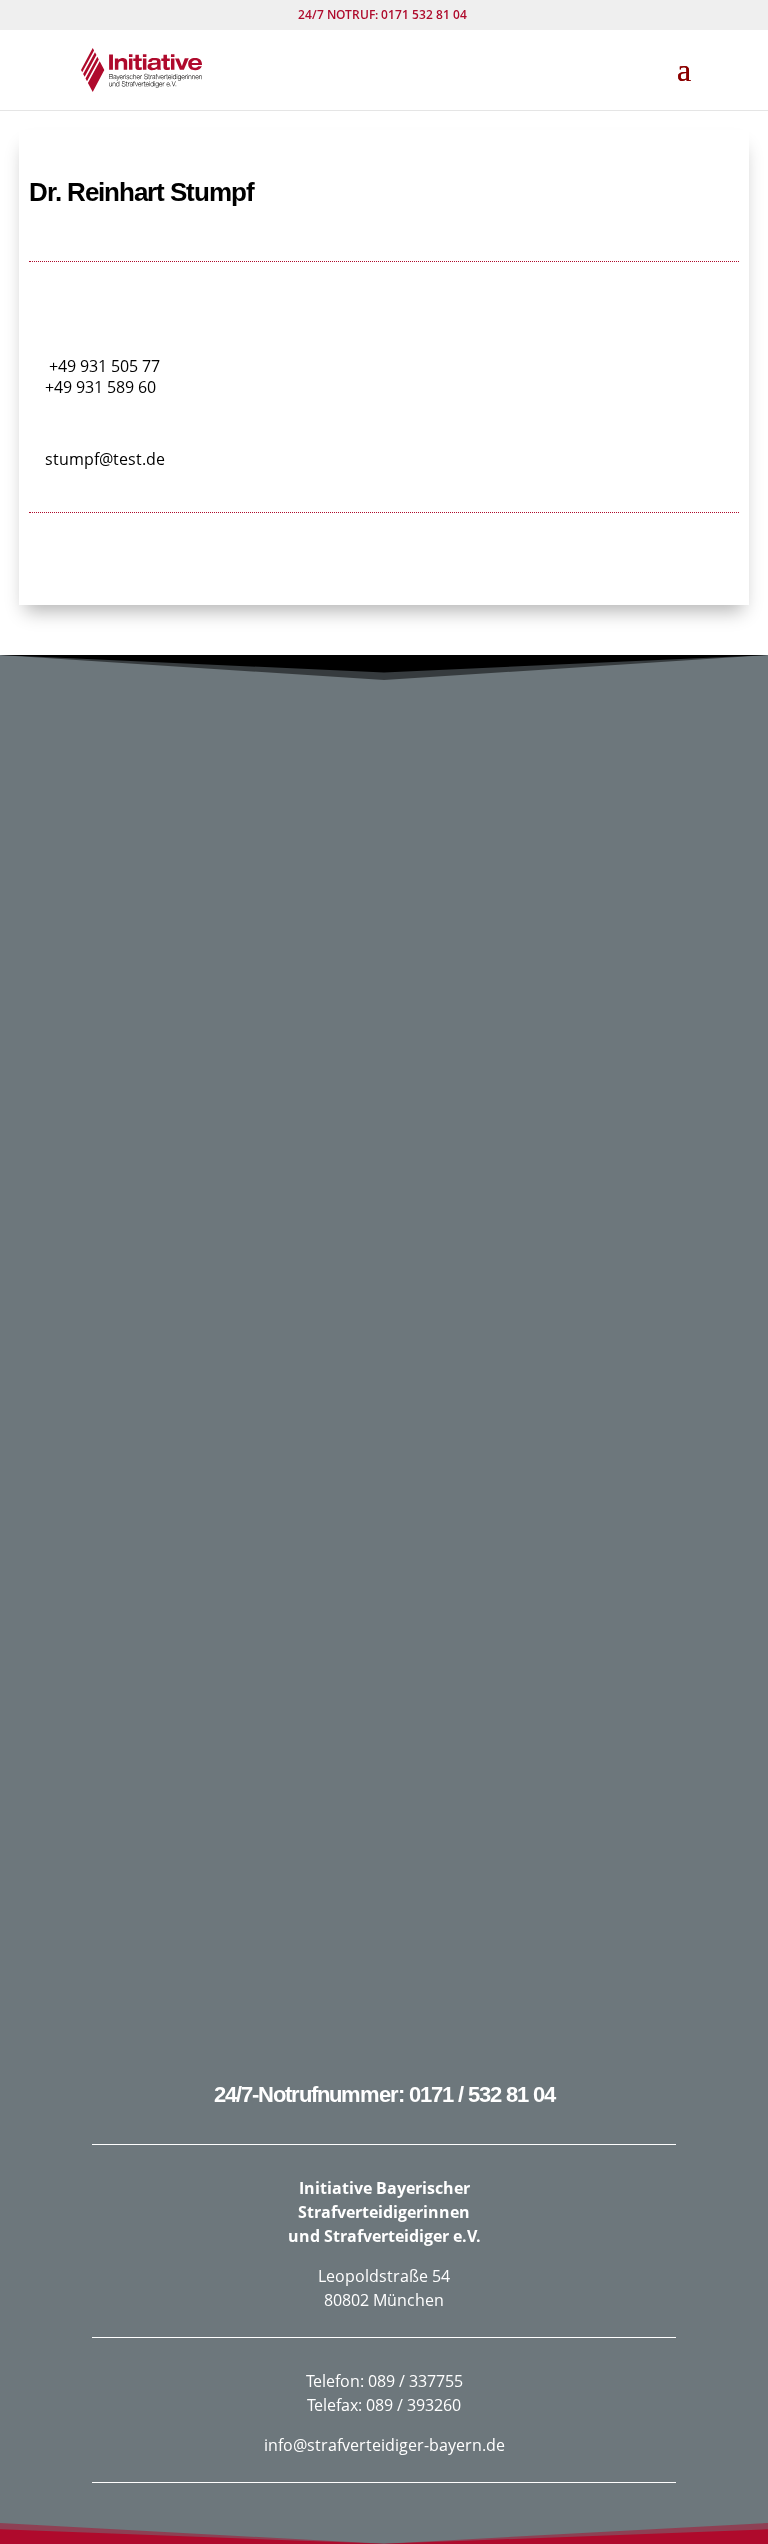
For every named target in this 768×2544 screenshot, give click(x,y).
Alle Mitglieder (384, 574)
